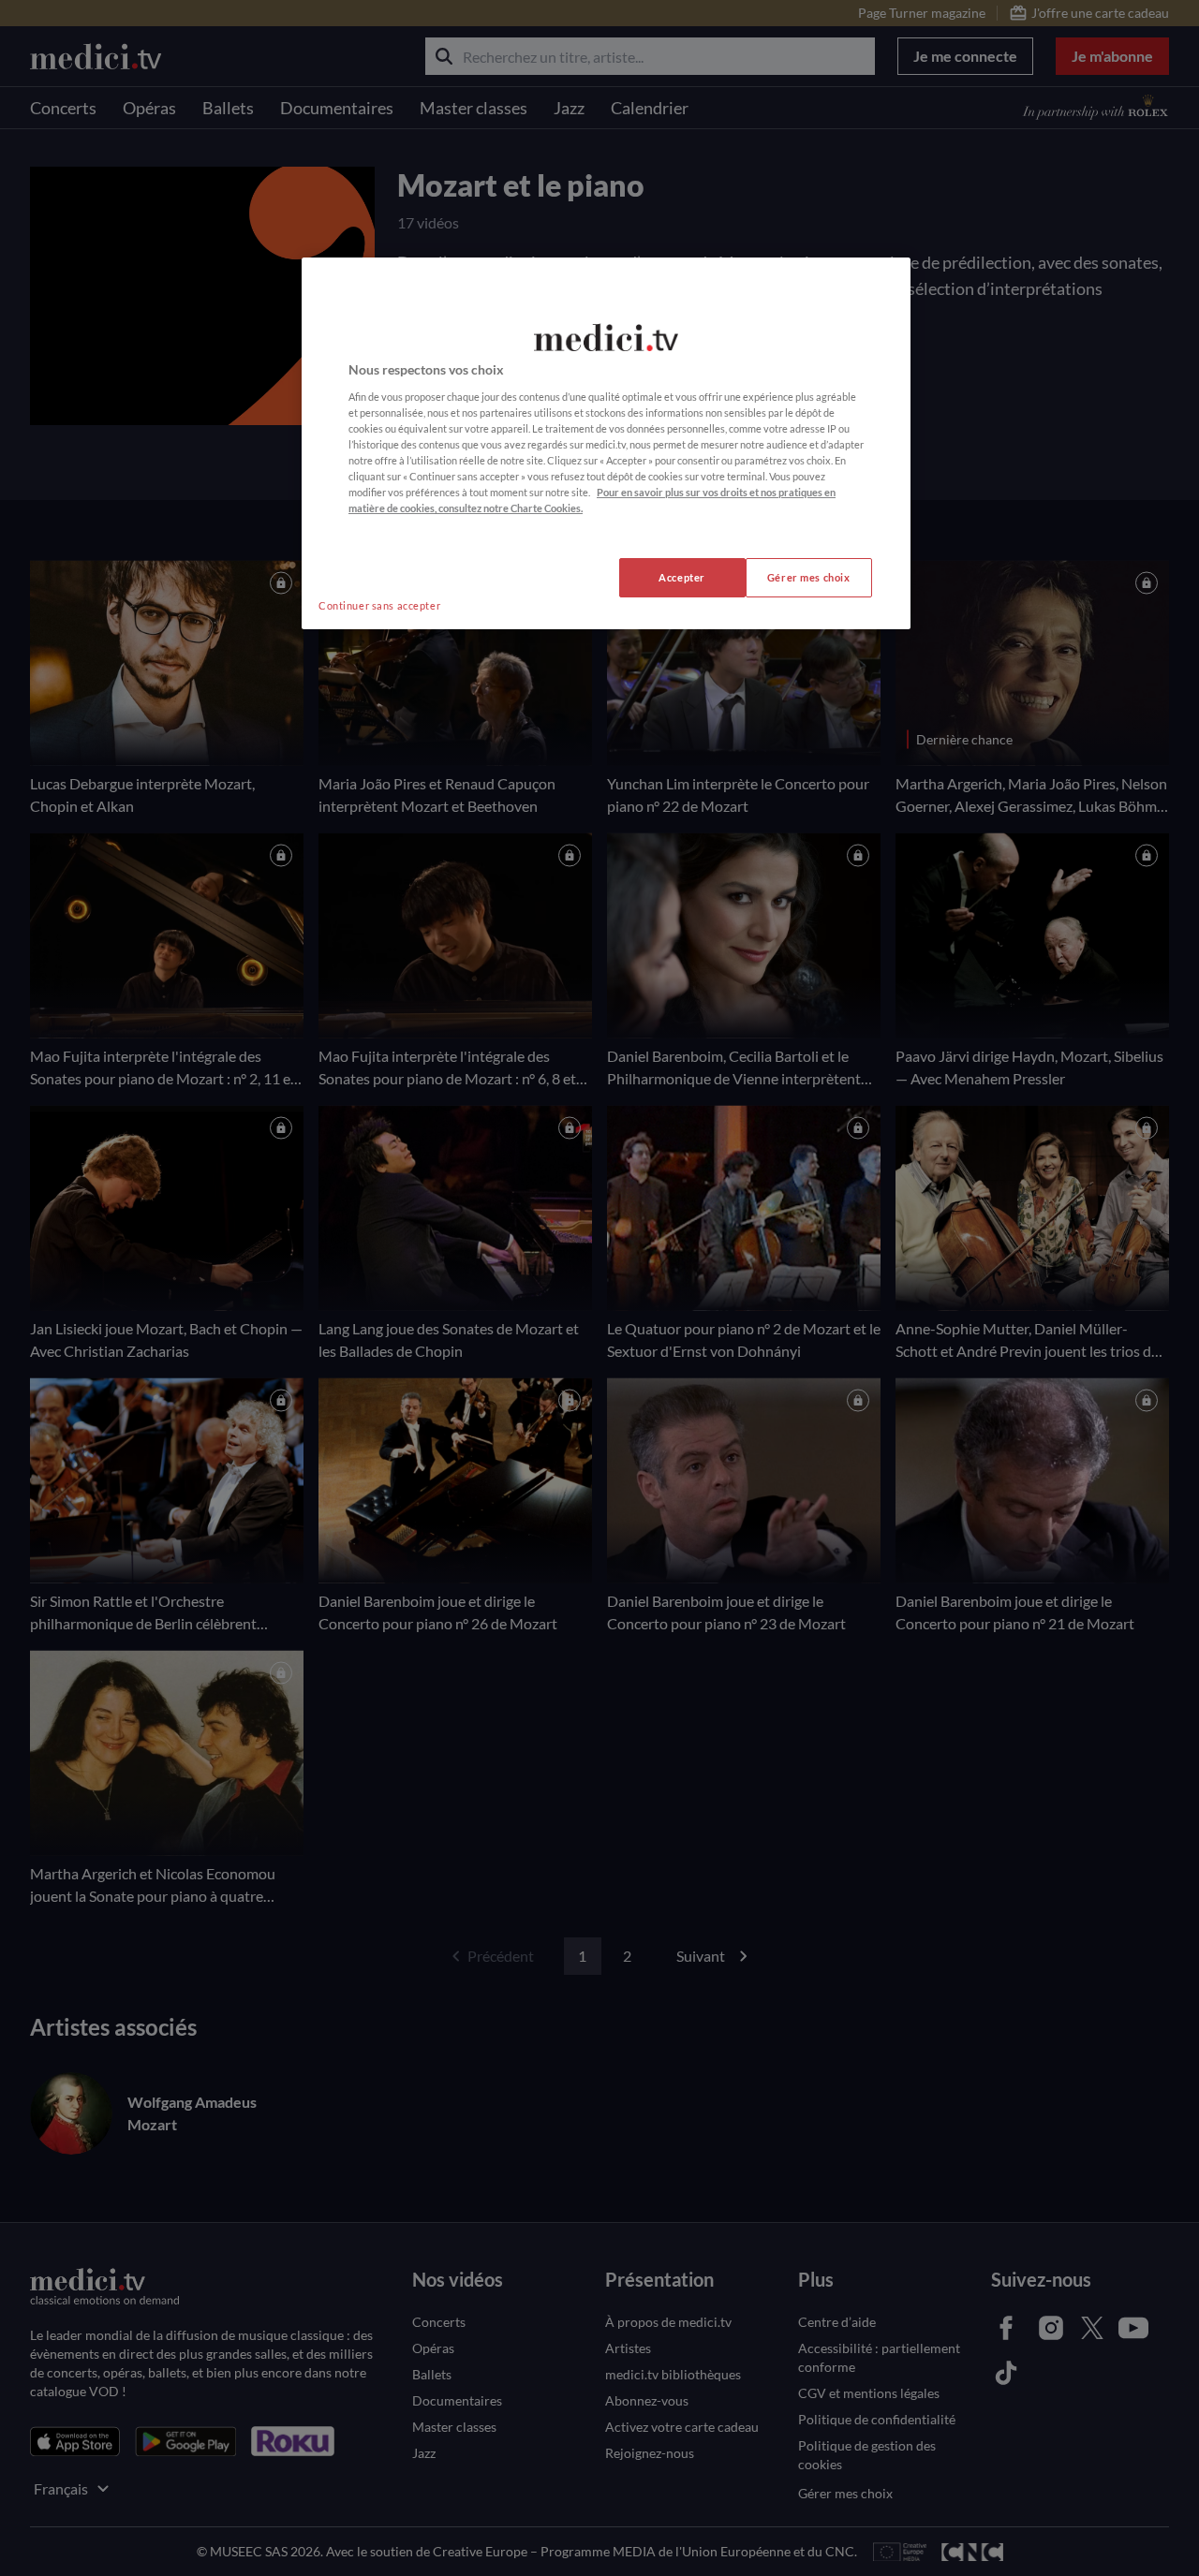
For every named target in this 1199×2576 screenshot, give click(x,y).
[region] (606, 443)
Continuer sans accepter (379, 605)
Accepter (682, 577)
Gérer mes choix (809, 577)
